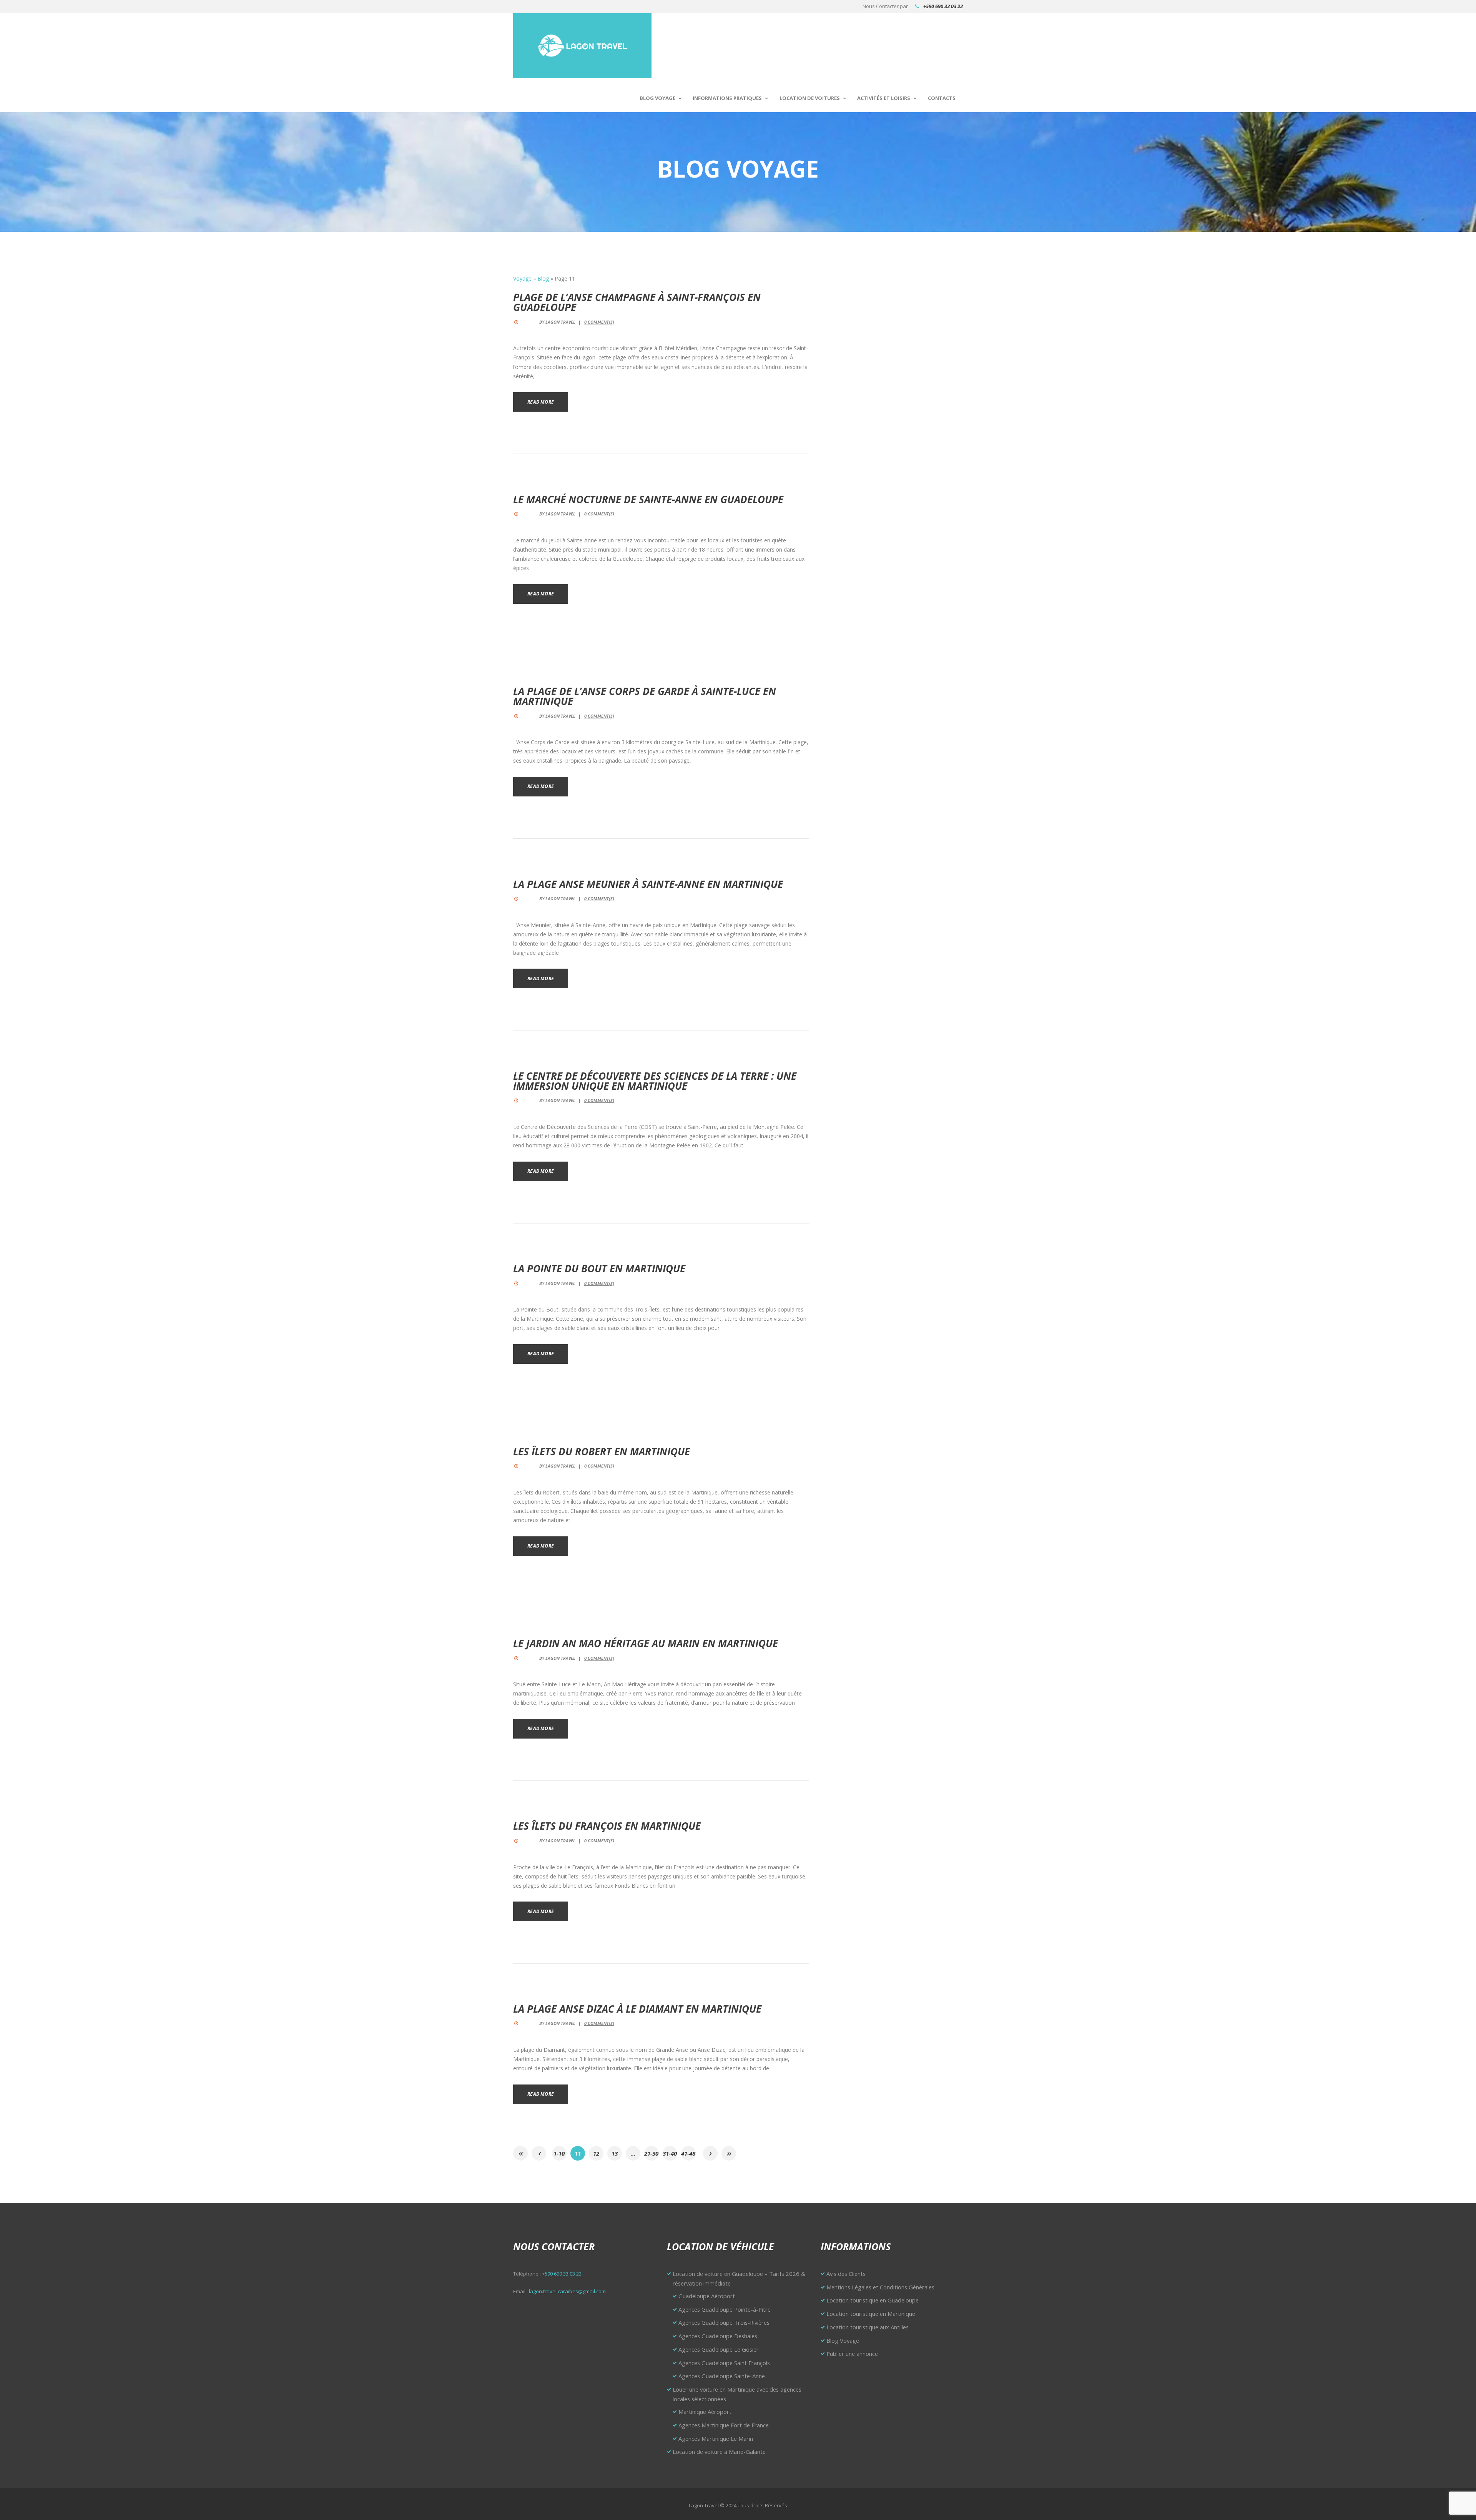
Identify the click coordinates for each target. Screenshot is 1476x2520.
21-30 (651, 2153)
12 (596, 2153)
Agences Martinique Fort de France (724, 2425)
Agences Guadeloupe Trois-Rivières (724, 2322)
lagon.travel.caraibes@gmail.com (567, 2291)
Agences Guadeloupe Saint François (724, 2363)
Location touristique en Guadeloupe (873, 2300)
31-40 (670, 2153)
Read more (541, 402)
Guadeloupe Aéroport (707, 2296)
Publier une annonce (852, 2354)
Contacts (942, 98)
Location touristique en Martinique (871, 2314)
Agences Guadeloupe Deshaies (718, 2336)
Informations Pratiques (727, 98)
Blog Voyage (657, 98)
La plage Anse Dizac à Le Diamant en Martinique (637, 2009)
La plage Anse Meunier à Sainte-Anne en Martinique (648, 884)
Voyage (522, 278)
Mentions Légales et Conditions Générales (880, 2287)
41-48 (688, 2153)
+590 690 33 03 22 (943, 6)
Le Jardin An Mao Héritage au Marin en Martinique (646, 1643)
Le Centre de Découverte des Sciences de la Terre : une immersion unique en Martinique (655, 1081)
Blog (543, 278)
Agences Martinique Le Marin (716, 2439)
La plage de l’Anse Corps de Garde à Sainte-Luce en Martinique (645, 696)
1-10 (559, 2153)
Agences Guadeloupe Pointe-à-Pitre (725, 2309)
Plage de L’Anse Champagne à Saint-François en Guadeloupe (637, 302)
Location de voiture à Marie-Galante (719, 2452)
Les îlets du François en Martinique (607, 1826)
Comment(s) (599, 322)
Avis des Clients (846, 2274)
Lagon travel (560, 322)
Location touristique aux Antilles (868, 2327)
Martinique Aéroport (705, 2412)
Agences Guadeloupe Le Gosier (719, 2349)
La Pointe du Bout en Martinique (599, 1268)
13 (615, 2153)
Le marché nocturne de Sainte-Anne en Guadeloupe (648, 499)
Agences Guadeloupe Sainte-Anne (722, 2376)
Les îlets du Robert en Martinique (602, 1451)
